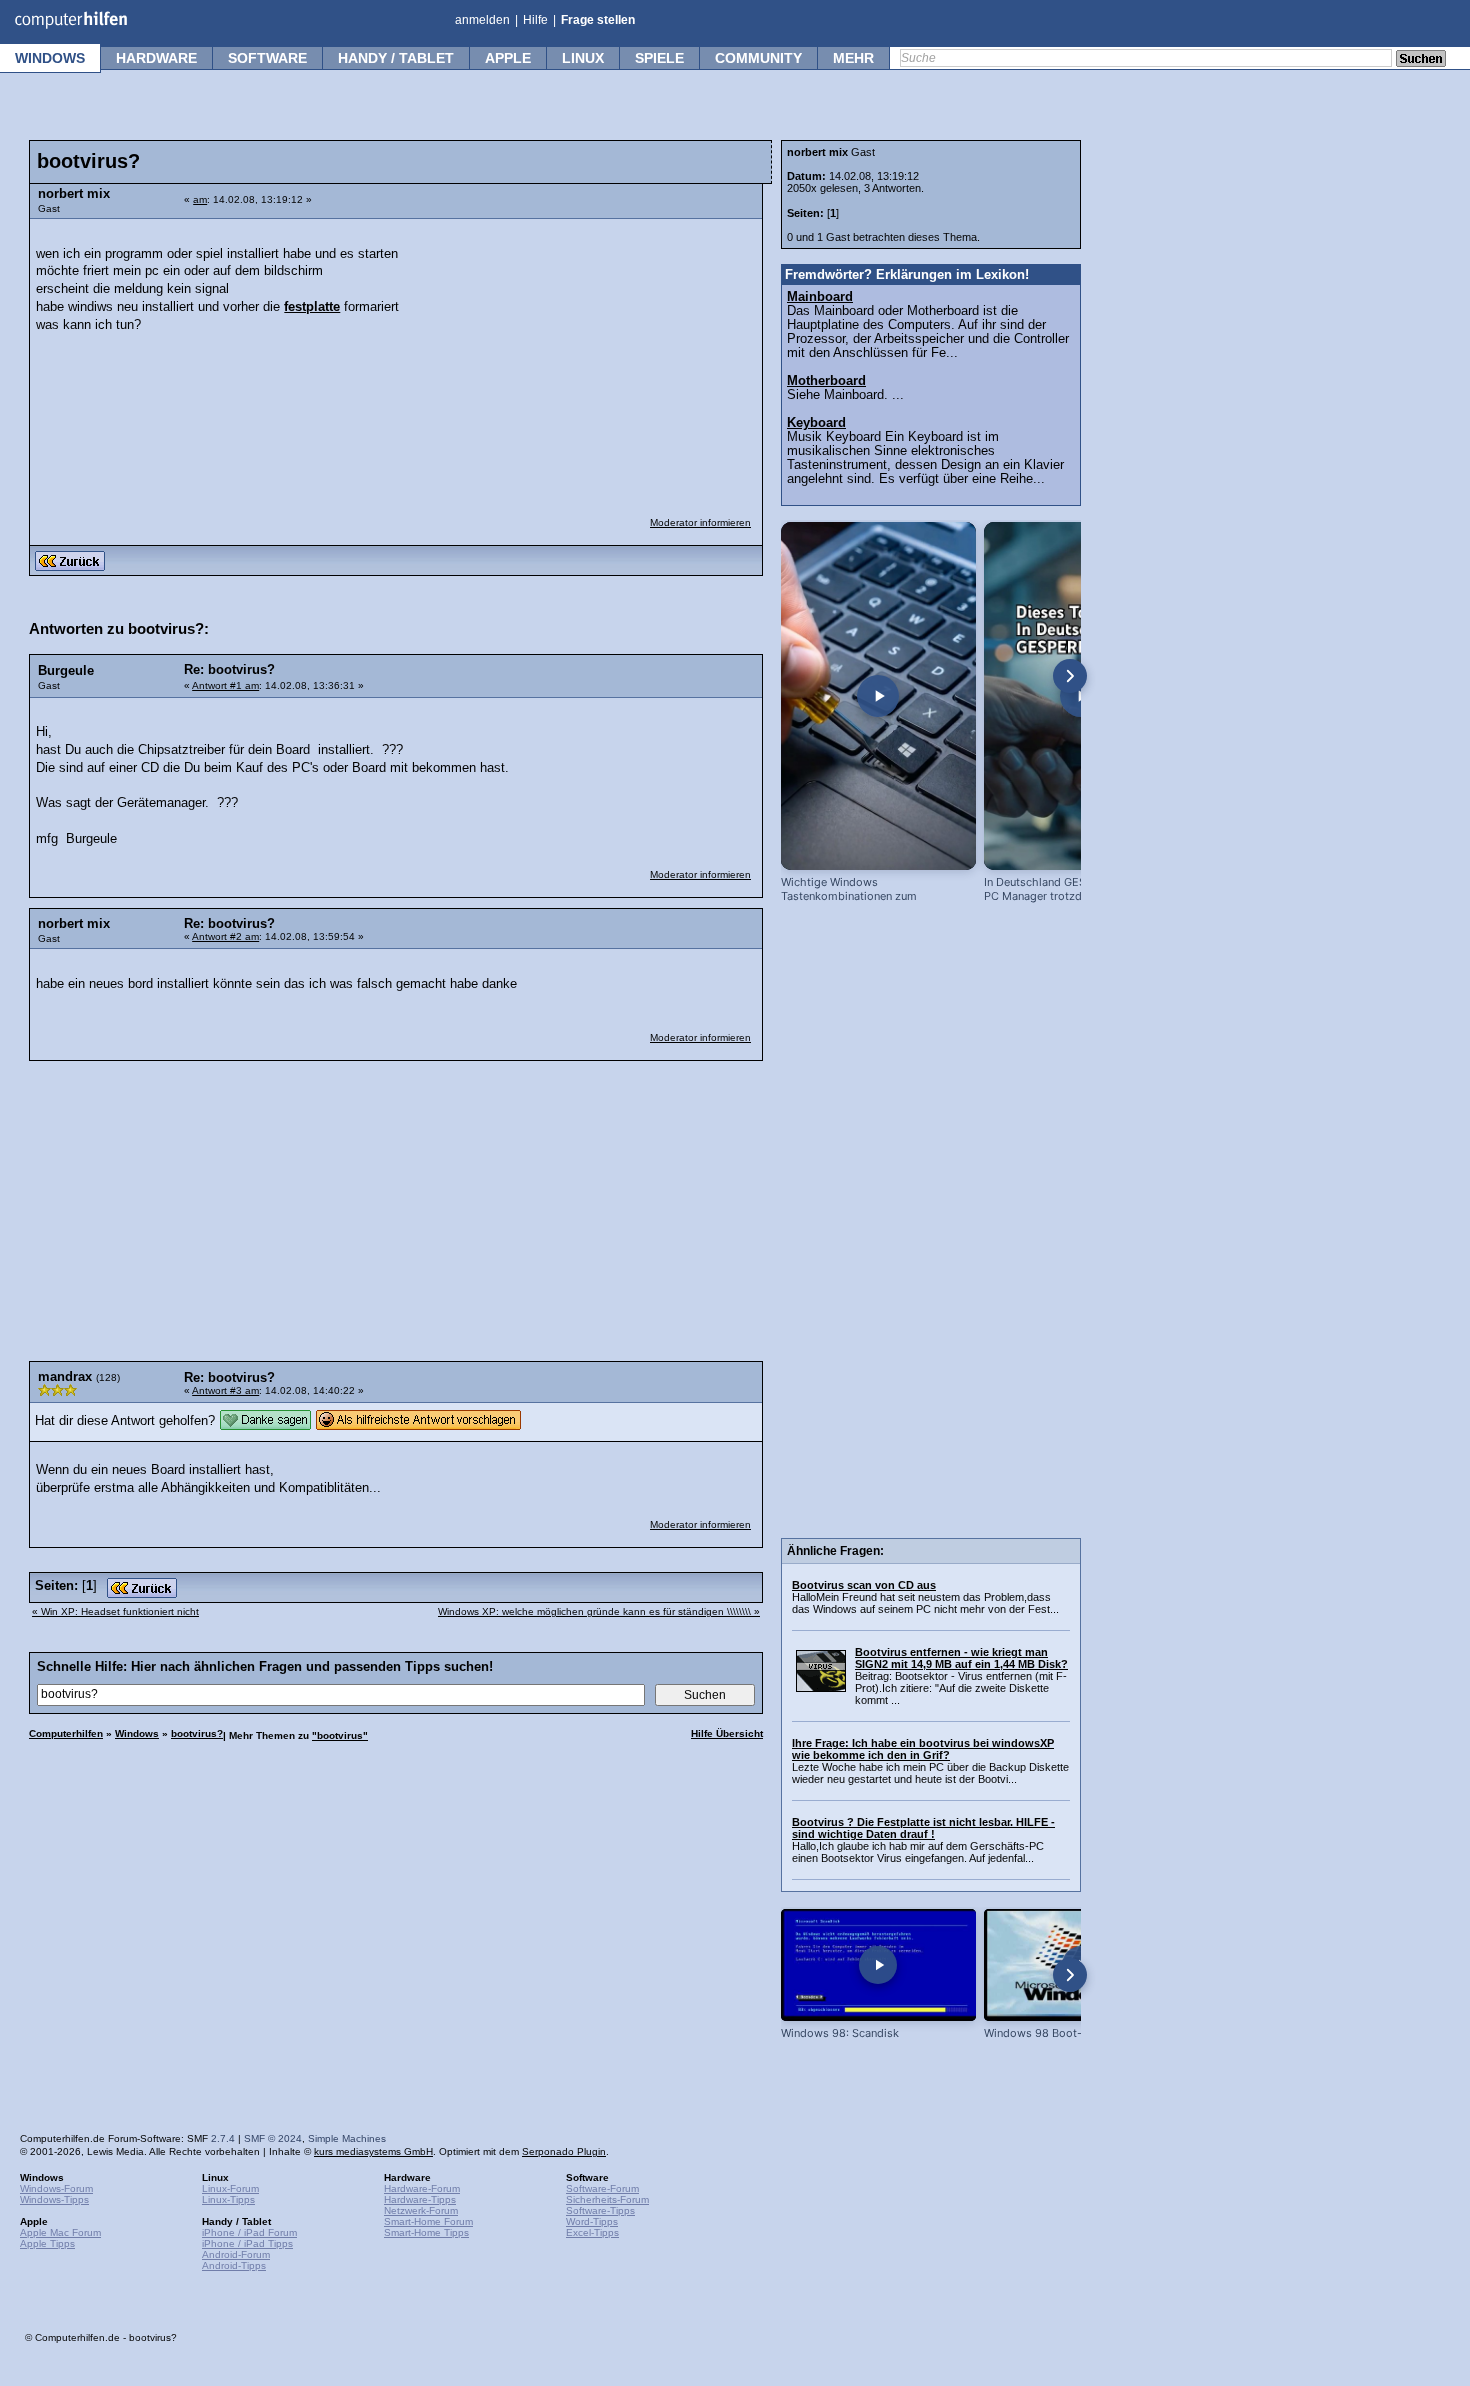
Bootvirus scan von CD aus (864, 1585)
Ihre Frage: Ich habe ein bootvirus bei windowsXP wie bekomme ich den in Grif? (923, 1749)
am (200, 199)
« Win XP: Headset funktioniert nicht (115, 1611)
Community (758, 58)
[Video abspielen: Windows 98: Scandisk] (878, 1964)
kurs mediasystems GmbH (373, 2151)
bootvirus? (197, 1733)
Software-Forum (602, 2188)
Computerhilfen (66, 1733)
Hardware (156, 58)
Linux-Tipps (228, 2199)
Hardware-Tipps (420, 2199)
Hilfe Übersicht (727, 1733)
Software (267, 58)
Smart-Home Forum (428, 2221)
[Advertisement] (602, 355)
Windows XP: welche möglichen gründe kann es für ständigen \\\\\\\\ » (599, 1611)
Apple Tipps (47, 2243)
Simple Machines (347, 2138)
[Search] (1421, 60)
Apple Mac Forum (60, 2232)
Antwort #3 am (225, 1390)
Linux (583, 58)
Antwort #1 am (225, 685)
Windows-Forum (56, 2188)
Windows (50, 58)
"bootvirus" (340, 1735)
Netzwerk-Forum (421, 2210)
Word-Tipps (592, 2221)
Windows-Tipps (54, 2199)
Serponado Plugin (564, 2151)
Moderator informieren (700, 522)
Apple (508, 58)
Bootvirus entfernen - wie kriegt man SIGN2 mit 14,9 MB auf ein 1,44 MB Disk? (961, 1658)
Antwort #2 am (225, 936)
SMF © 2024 (273, 2138)
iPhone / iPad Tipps (247, 2243)
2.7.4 (223, 2138)
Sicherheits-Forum (607, 2199)
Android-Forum (236, 2254)
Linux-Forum (230, 2188)
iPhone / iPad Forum (249, 2232)
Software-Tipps (600, 2210)
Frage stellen (598, 20)
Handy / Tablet (396, 58)
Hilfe (535, 20)
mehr (853, 58)
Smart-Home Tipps (426, 2232)
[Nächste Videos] (1070, 676)
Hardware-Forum (422, 2188)
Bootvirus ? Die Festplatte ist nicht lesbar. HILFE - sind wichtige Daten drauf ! (923, 1828)
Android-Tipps (234, 2265)
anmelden (482, 20)
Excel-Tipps (592, 2232)
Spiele (659, 58)
